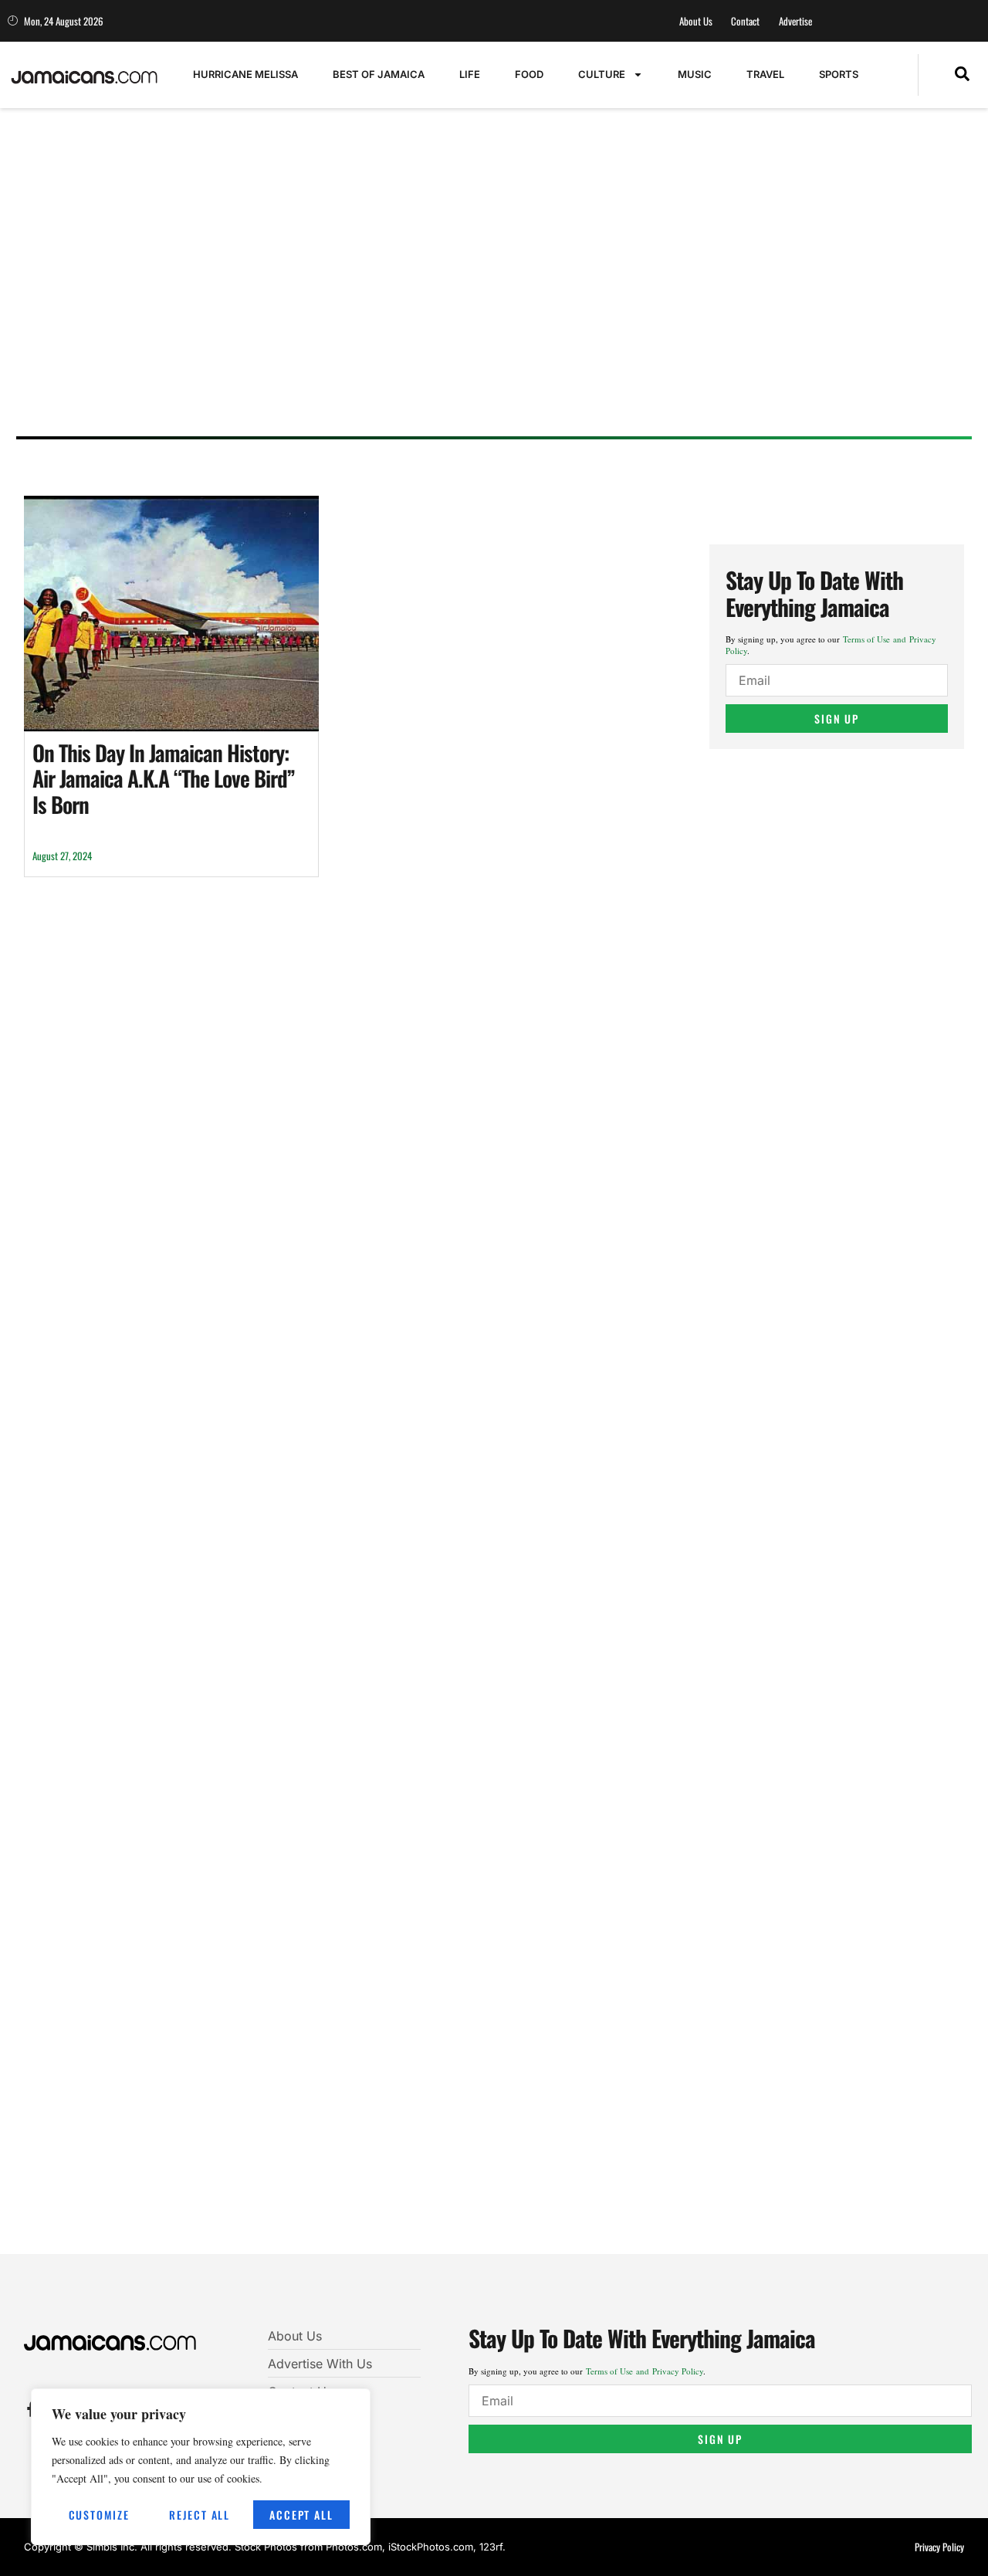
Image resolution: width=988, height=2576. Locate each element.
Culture (602, 74)
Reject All (200, 2515)
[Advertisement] (487, 305)
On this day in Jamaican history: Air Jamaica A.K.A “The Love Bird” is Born (164, 778)
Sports (839, 74)
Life (470, 74)
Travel (765, 74)
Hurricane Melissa (245, 74)
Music (695, 74)
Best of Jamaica (379, 74)
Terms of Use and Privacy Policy (645, 2371)
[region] (201, 2467)
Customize (99, 2515)
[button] (962, 75)
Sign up (837, 719)
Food (529, 74)
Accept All (301, 2515)
